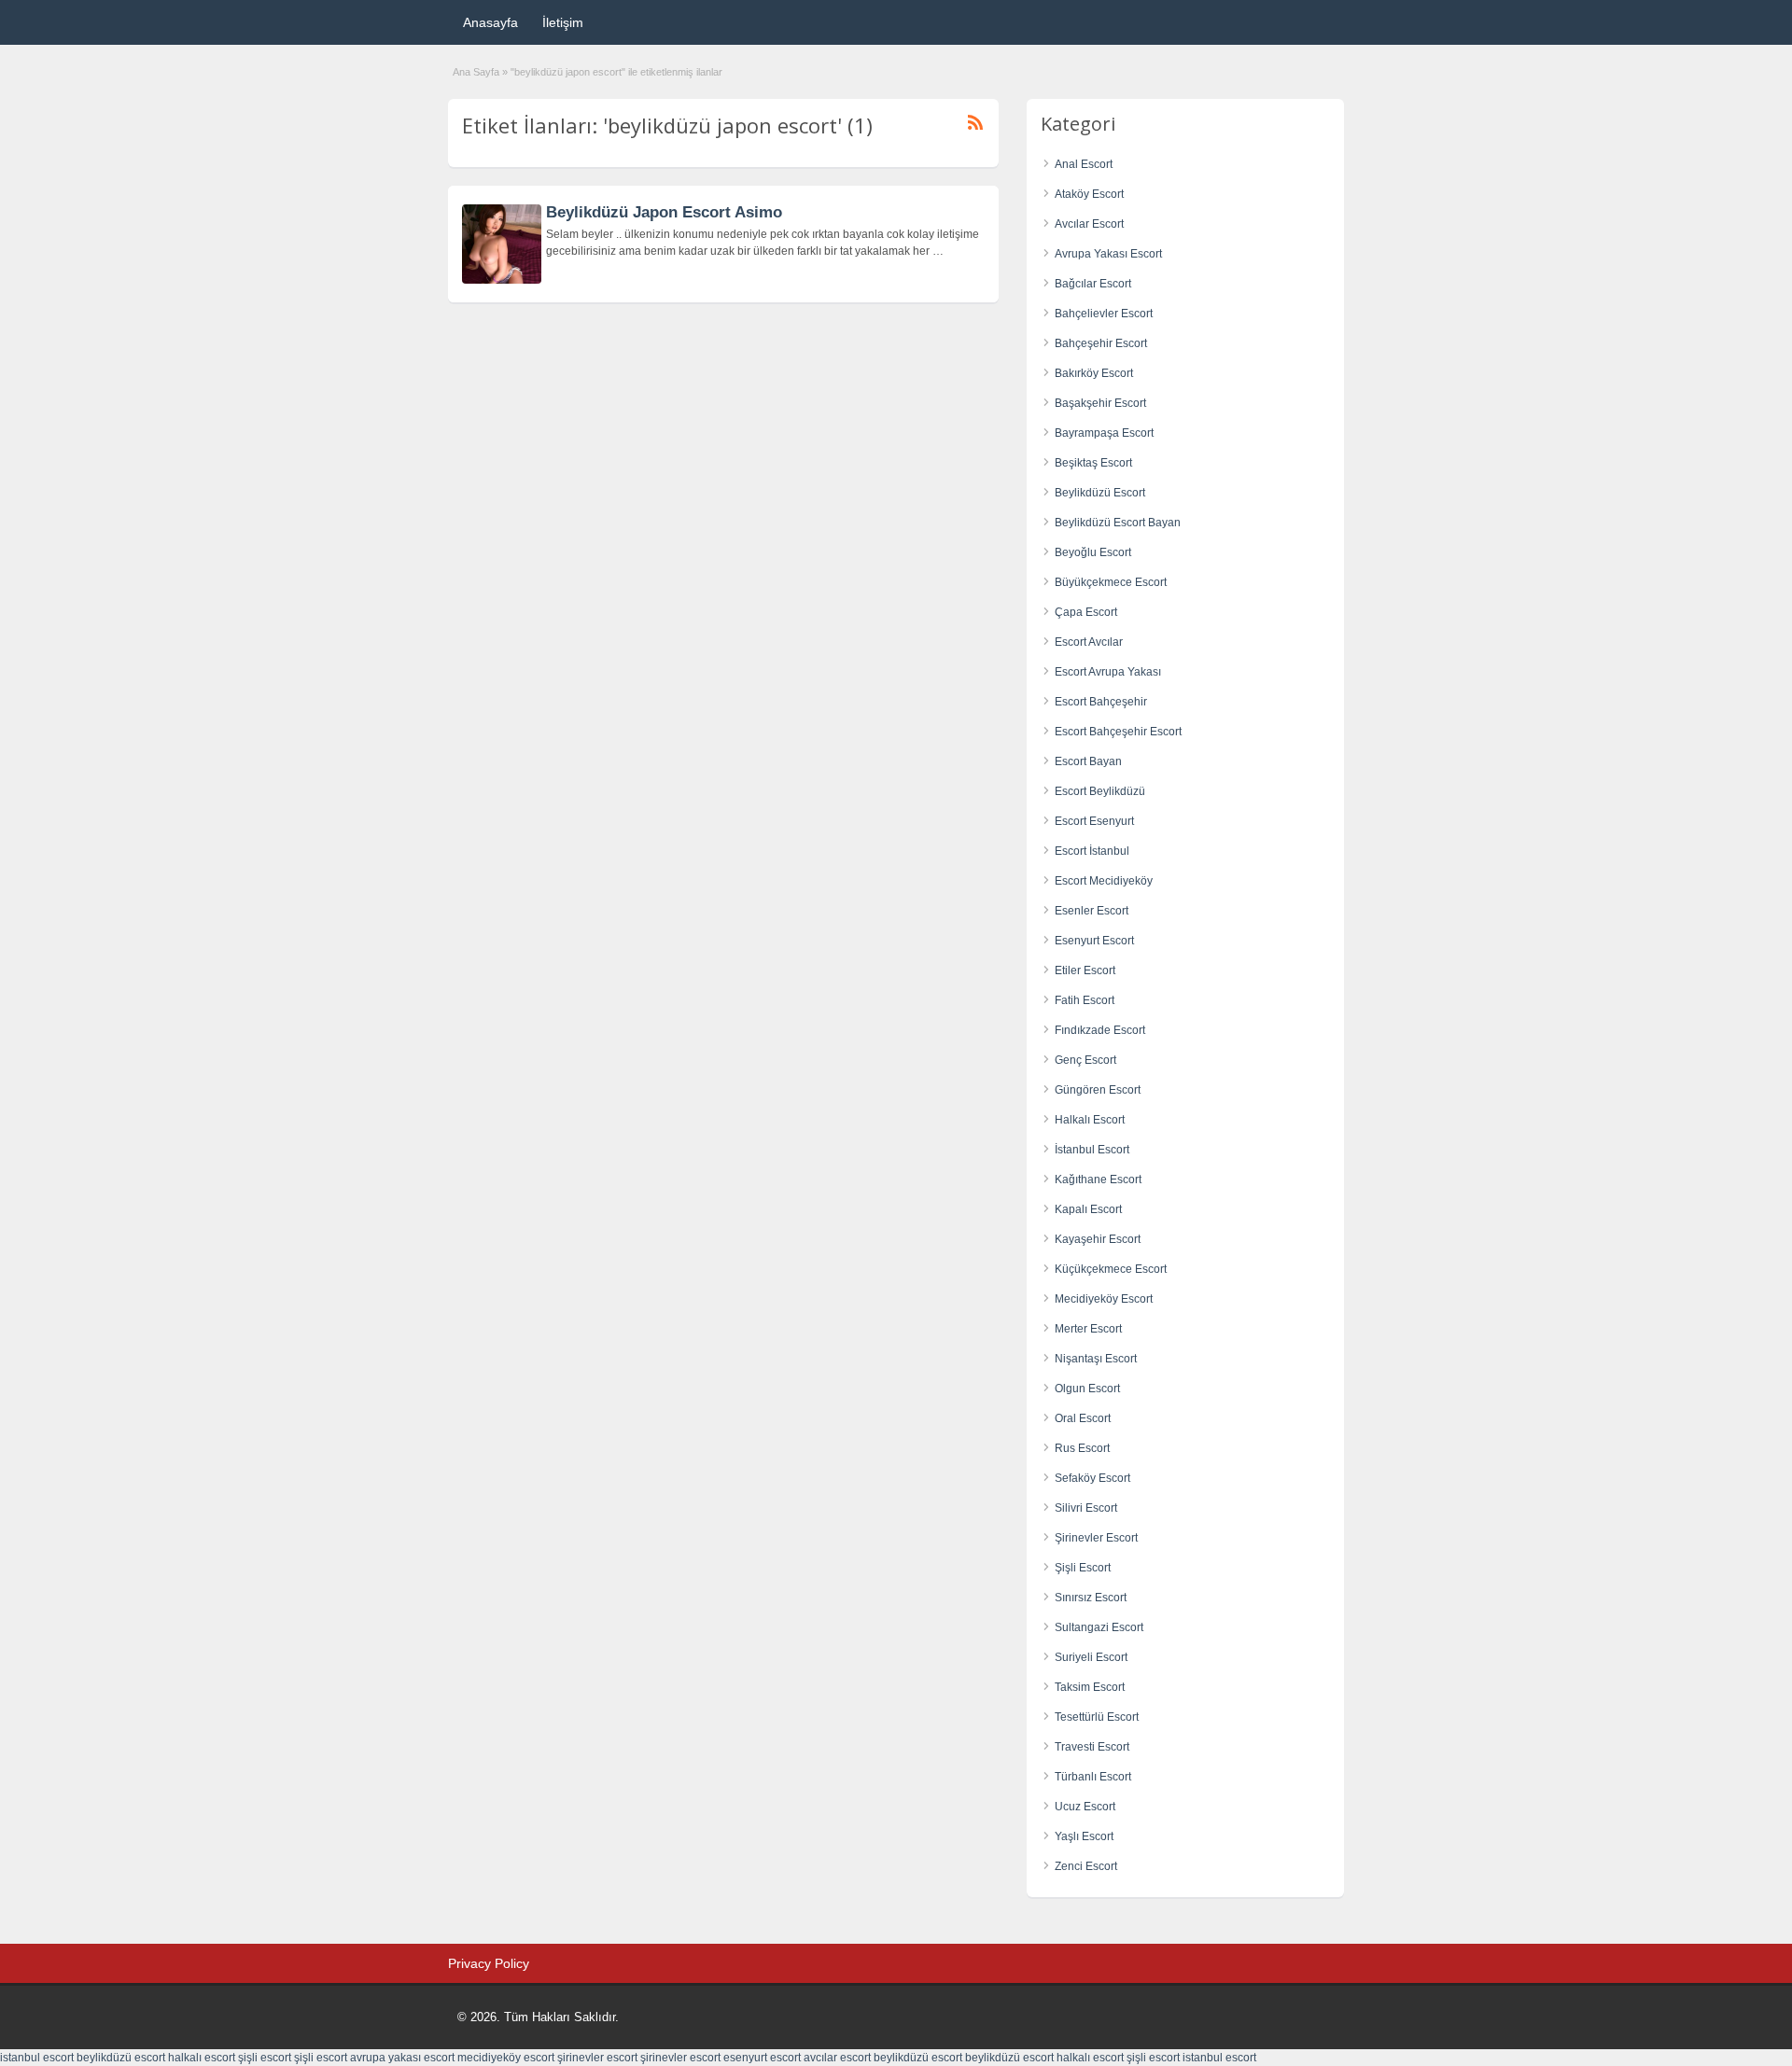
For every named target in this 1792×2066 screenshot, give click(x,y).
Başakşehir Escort (1100, 403)
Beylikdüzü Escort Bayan (1118, 523)
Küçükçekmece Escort (1111, 1269)
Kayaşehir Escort (1098, 1239)
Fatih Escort (1085, 1000)
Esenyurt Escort (1094, 941)
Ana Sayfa (476, 72)
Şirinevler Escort (1096, 1538)
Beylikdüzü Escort (1100, 493)
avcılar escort (837, 2058)
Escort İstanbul (1092, 851)
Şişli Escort (1083, 1568)
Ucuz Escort (1085, 1807)
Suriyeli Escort (1091, 1657)
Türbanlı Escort (1093, 1777)
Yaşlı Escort (1084, 1836)
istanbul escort (37, 2058)
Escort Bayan (1088, 761)
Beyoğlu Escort (1093, 552)
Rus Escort (1082, 1448)
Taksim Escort (1090, 1687)
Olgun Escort (1087, 1389)
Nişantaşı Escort (1096, 1359)
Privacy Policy (489, 1963)
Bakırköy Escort (1094, 373)
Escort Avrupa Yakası (1108, 672)
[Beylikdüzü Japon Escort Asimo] (502, 280)
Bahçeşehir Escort (1101, 343)
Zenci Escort (1086, 1866)
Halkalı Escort (1090, 1120)
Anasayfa (490, 22)
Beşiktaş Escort (1093, 463)
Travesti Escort (1092, 1747)
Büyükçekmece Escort (1111, 582)
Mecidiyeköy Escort (1104, 1299)
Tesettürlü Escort (1097, 1717)
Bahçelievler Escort (1104, 314)
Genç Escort (1085, 1060)
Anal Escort (1084, 164)
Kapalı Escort (1088, 1209)
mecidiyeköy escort (506, 2058)
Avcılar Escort (1089, 224)
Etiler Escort (1085, 970)
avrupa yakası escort (402, 2058)
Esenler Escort (1092, 911)
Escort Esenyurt (1094, 821)
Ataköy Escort (1089, 194)
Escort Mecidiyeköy (1104, 881)
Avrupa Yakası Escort (1108, 254)
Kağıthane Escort (1098, 1180)
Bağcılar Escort (1093, 284)
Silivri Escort (1086, 1508)
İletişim (563, 22)
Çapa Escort (1086, 612)
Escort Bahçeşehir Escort (1118, 732)
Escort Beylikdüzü (1100, 791)
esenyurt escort (762, 2058)
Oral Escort (1083, 1418)
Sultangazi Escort (1099, 1627)
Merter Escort (1088, 1329)
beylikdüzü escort (121, 2058)
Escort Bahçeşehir (1101, 702)
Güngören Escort (1098, 1090)
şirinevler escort (597, 2058)
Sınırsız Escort (1091, 1598)
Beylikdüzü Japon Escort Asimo (664, 212)
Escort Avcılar (1089, 642)
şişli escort (265, 2058)
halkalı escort (202, 2058)
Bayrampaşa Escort (1104, 433)
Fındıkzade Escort (1100, 1030)
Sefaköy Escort (1092, 1478)
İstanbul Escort (1092, 1150)
